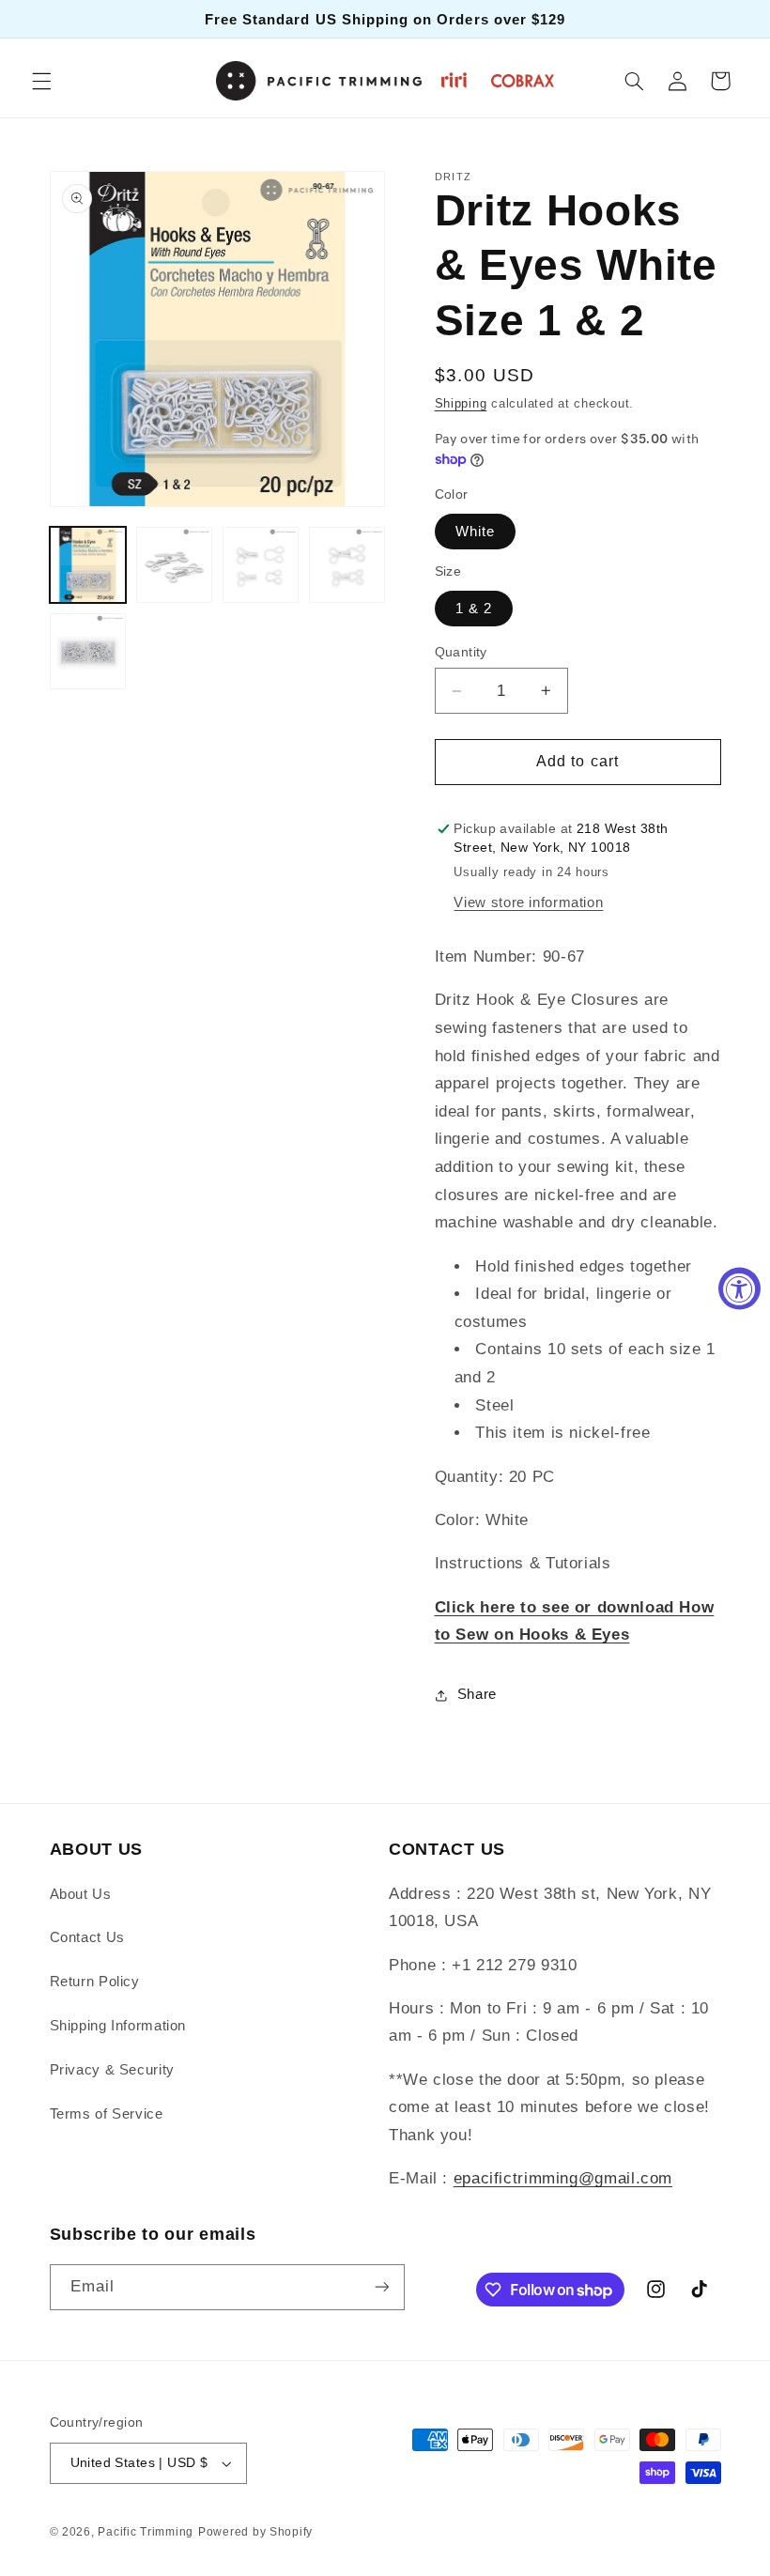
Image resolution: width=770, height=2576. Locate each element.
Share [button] (477, 1694)
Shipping (461, 404)
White (475, 532)
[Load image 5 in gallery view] (88, 652)
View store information (528, 902)
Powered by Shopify (255, 2532)
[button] (41, 81)
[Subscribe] (381, 2287)
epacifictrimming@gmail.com (563, 2178)
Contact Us (87, 1937)
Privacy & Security (112, 2070)
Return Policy (95, 1982)
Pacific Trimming (146, 2532)
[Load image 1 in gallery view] (88, 565)
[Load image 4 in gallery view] (347, 565)
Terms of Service (107, 2114)
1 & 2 (474, 609)
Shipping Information (118, 2026)
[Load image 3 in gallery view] (261, 565)
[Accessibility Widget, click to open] (739, 1288)
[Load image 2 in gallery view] (175, 565)
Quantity (461, 652)
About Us (81, 1894)
